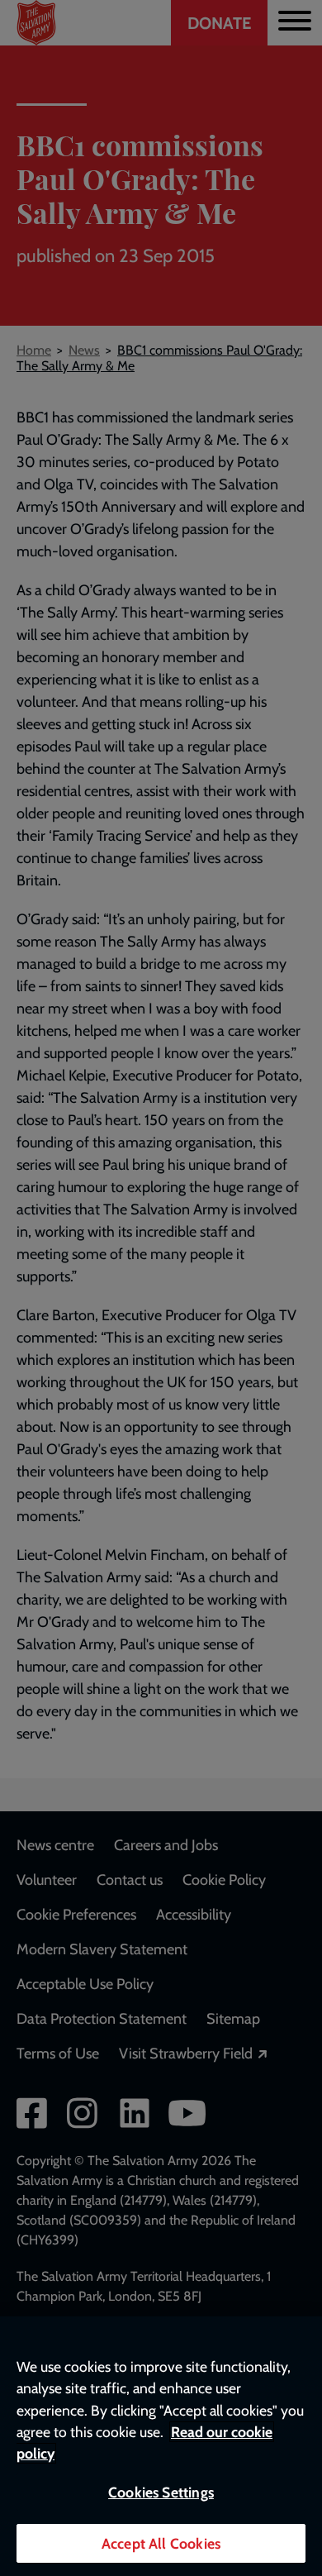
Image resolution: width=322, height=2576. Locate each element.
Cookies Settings (161, 2492)
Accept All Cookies (161, 2543)
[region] (161, 2446)
